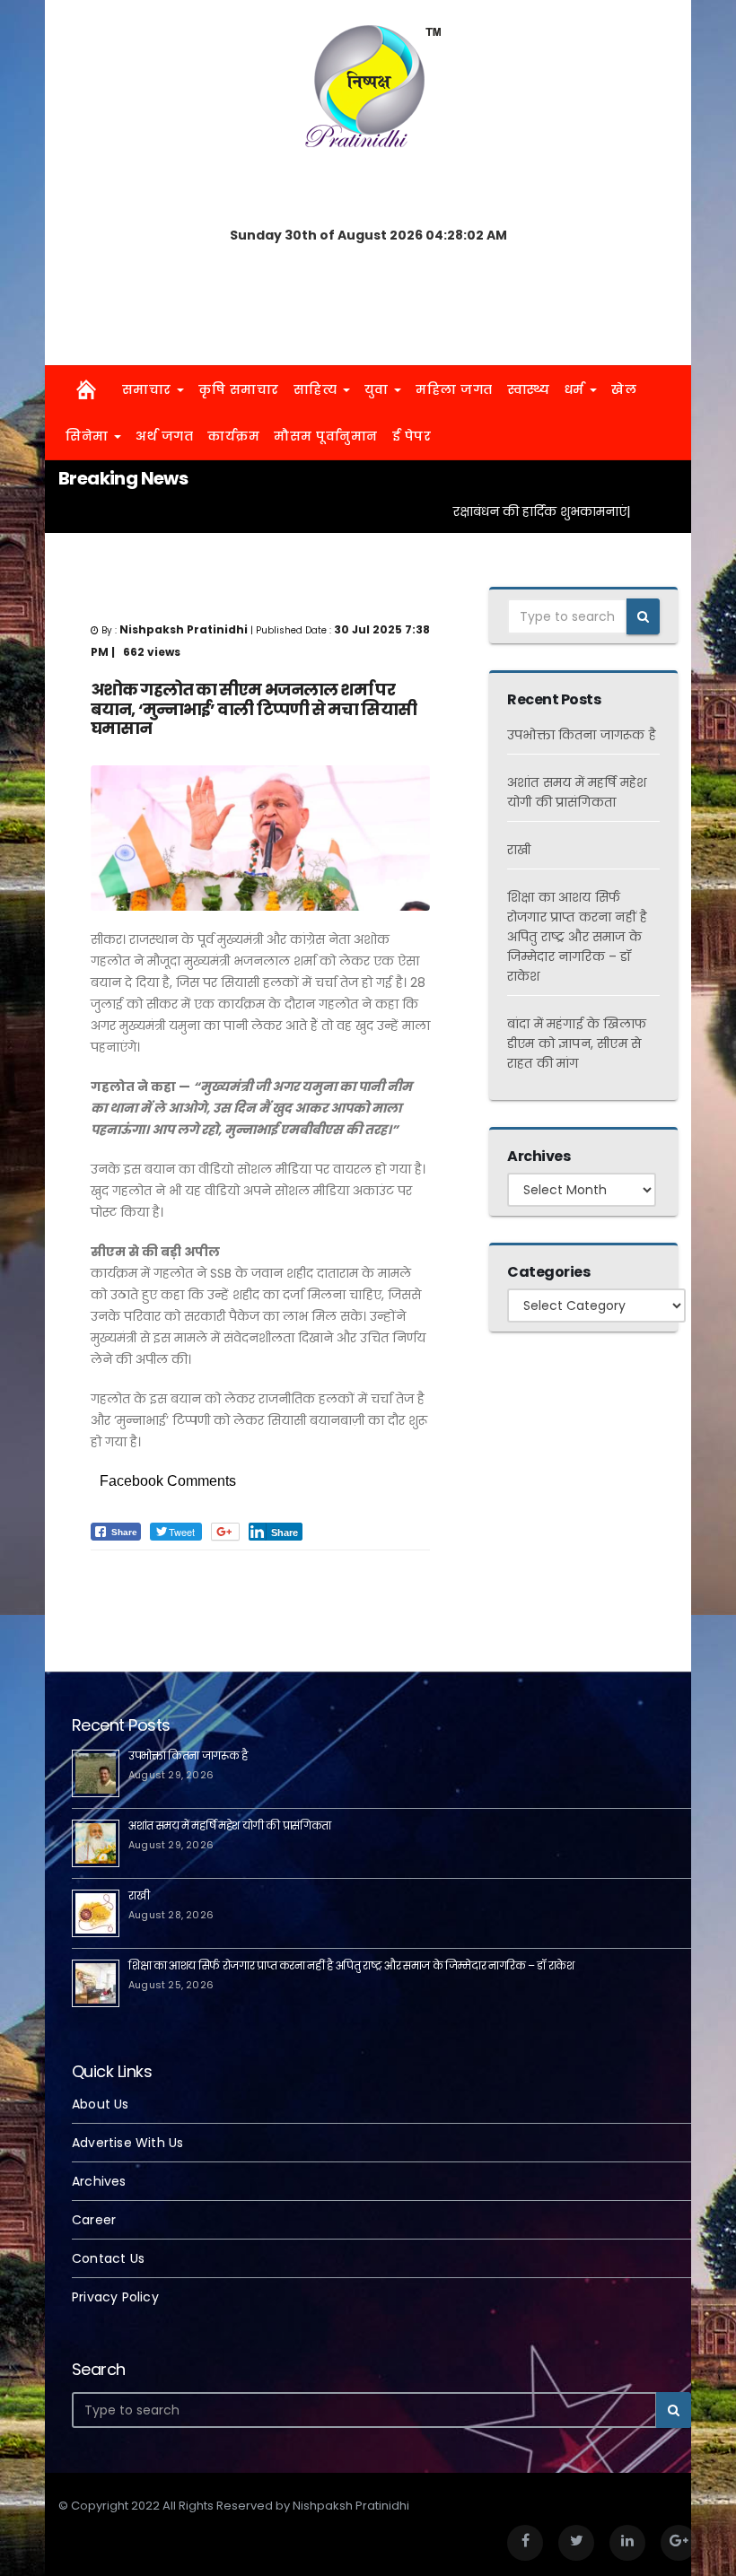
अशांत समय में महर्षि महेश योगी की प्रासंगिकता (230, 1825)
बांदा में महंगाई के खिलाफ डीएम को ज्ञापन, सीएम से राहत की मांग (577, 1043)
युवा (379, 389)
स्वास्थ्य (529, 389)
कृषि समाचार (239, 389)
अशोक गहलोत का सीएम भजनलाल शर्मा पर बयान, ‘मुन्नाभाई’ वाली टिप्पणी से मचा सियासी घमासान (254, 709)
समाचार (149, 389)
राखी (519, 850)
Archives (99, 2181)
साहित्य (317, 389)
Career (94, 2220)
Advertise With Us (127, 2143)
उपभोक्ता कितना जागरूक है (582, 735)
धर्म (577, 389)
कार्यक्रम (233, 436)
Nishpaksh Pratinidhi (197, 1580)
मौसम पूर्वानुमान (326, 436)
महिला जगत (454, 389)
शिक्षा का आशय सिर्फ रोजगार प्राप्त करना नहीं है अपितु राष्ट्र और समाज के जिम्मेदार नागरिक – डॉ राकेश (577, 937)
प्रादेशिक (111, 1580)
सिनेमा (89, 436)
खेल (624, 389)
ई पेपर (412, 436)
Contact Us (108, 2258)
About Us (101, 2104)
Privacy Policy (115, 2297)
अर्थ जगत (164, 436)
